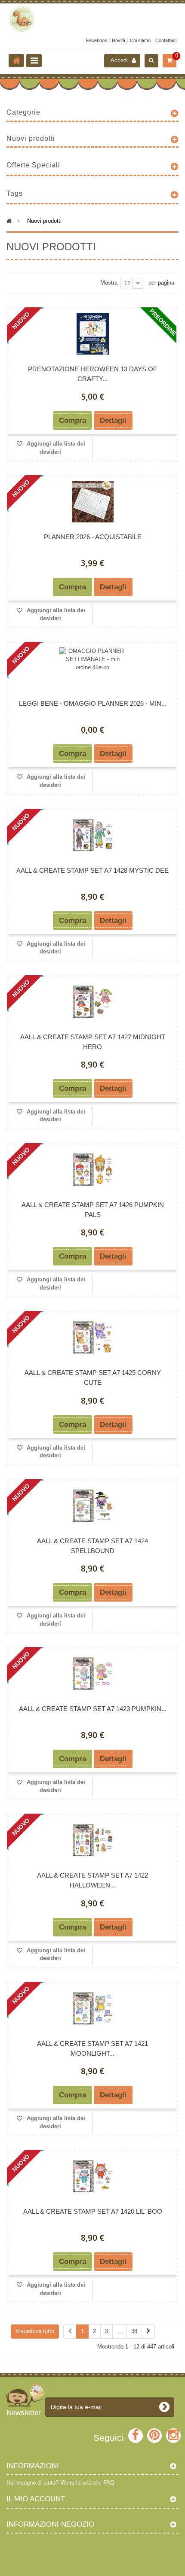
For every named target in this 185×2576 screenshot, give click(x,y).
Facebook (97, 40)
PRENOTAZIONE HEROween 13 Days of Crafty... (92, 374)
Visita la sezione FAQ (87, 2483)
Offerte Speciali (33, 165)
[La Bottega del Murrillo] (92, 19)
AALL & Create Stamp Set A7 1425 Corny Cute (93, 1378)
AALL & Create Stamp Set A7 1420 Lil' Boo (93, 2211)
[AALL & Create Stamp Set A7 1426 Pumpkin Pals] (92, 1170)
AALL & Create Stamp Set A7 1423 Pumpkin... (93, 1709)
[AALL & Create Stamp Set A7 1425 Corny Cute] (92, 1337)
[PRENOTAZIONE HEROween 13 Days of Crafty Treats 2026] (92, 334)
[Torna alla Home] (16, 61)
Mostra (109, 283)
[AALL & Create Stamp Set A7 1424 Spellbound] (92, 1506)
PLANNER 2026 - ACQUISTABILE (93, 537)
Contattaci (166, 40)
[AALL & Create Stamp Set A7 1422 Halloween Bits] (92, 1840)
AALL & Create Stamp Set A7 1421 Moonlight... (92, 2048)
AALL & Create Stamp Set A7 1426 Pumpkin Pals (93, 1210)
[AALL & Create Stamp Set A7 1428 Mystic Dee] (92, 835)
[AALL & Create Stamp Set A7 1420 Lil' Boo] (92, 2176)
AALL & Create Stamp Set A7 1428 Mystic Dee (92, 870)
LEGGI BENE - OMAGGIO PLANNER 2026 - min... (93, 703)
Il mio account (36, 2499)
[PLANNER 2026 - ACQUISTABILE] (92, 502)
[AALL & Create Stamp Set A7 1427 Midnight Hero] (92, 1002)
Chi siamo (140, 40)
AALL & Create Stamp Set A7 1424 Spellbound (92, 1546)
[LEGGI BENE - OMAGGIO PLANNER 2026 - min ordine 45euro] (92, 668)
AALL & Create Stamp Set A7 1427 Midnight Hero (93, 1042)
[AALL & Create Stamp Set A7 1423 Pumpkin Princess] (92, 1673)
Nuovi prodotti (31, 138)
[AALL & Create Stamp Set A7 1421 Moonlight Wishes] (92, 2008)
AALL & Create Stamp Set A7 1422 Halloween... (92, 1880)
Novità (119, 40)
